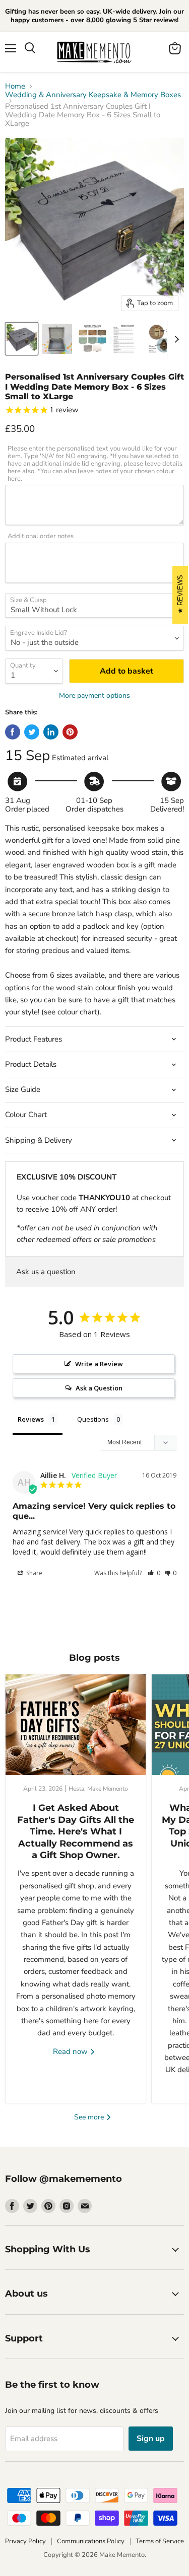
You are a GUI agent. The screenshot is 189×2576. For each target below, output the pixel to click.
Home (15, 86)
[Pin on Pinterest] (70, 732)
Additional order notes (41, 536)
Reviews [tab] (31, 1419)
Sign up (151, 2439)
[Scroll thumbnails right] (175, 339)
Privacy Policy (25, 2541)
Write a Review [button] (99, 1364)
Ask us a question (46, 1272)
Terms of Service (160, 2541)
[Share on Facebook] (13, 732)
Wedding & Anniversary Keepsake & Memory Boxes (93, 95)
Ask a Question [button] (99, 1388)
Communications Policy (91, 2541)
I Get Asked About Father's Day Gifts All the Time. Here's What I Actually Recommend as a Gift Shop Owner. (76, 1831)
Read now (71, 2051)
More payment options (94, 696)
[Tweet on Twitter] (32, 732)
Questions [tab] (93, 1419)
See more (90, 2117)
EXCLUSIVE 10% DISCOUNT (67, 1177)
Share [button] (34, 1573)
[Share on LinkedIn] (51, 732)
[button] (154, 1573)
